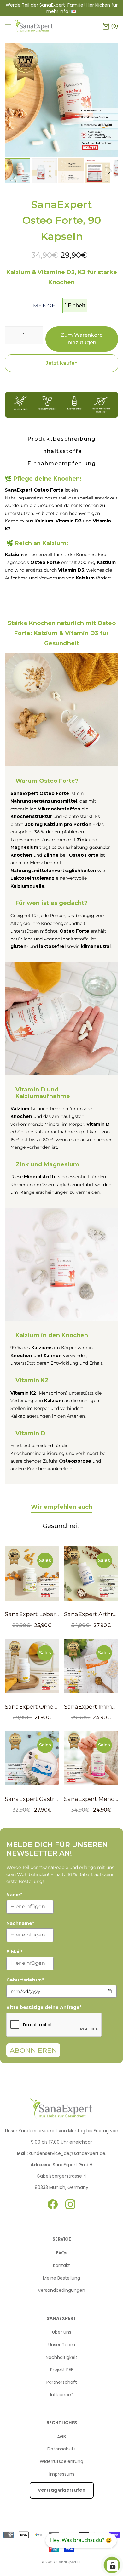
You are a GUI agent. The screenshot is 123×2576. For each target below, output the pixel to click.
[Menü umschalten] (8, 26)
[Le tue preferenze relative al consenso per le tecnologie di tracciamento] (113, 2566)
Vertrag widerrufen (62, 2490)
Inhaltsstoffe (61, 451)
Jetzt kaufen (62, 363)
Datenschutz (61, 2449)
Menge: (45, 306)
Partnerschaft (62, 2382)
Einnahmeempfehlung (62, 463)
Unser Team (62, 2345)
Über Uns (62, 2332)
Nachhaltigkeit (61, 2357)
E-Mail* (14, 1952)
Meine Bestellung (61, 2278)
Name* (14, 1895)
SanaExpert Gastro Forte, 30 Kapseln (57, 1799)
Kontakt (61, 2265)
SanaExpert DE (69, 2562)
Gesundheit (61, 1526)
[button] (110, 171)
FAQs (62, 2253)
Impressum (62, 2474)
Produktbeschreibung (61, 439)
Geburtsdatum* (25, 1980)
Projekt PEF (62, 2370)
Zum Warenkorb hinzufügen (82, 339)
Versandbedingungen (61, 2290)
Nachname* (20, 1923)
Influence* (62, 2395)
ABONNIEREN (33, 2050)
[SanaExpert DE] (34, 26)
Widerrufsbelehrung (61, 2461)
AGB (61, 2437)
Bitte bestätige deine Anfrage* (44, 2007)
